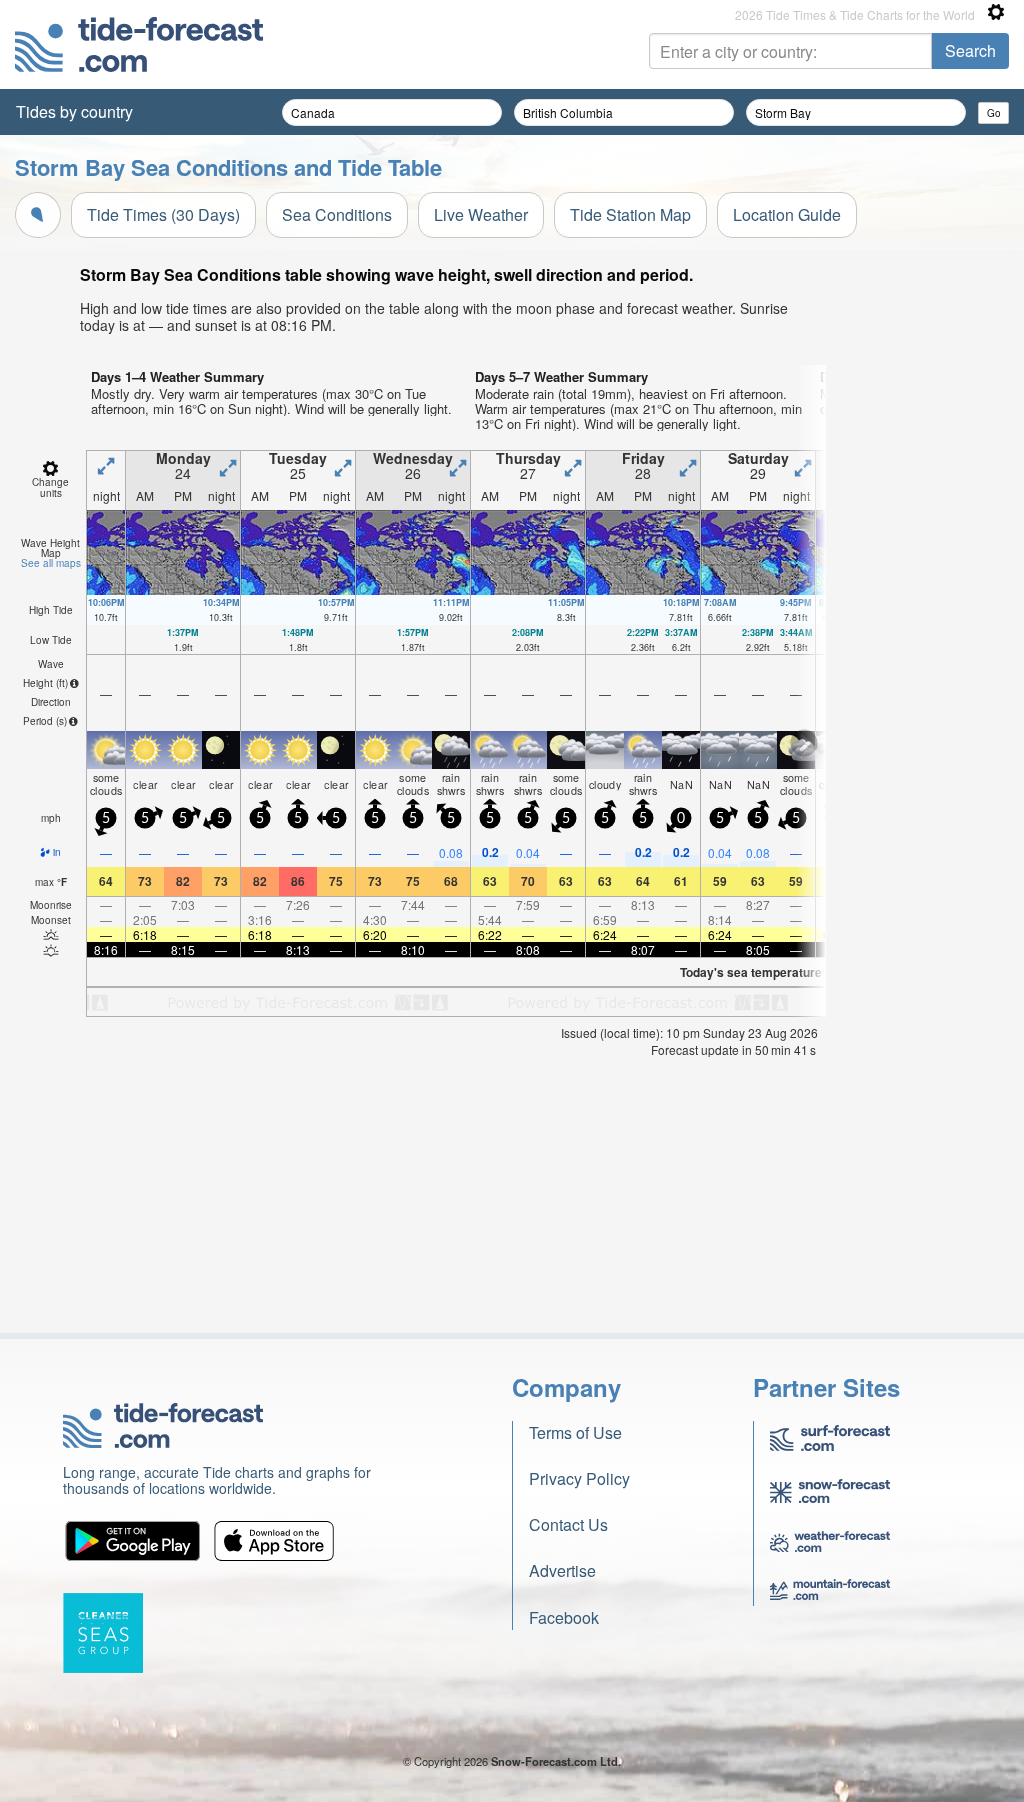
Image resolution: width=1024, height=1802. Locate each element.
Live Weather (481, 214)
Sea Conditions (337, 214)
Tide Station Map (630, 214)
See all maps (51, 563)
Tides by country (74, 111)
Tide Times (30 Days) (163, 214)
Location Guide (787, 214)
